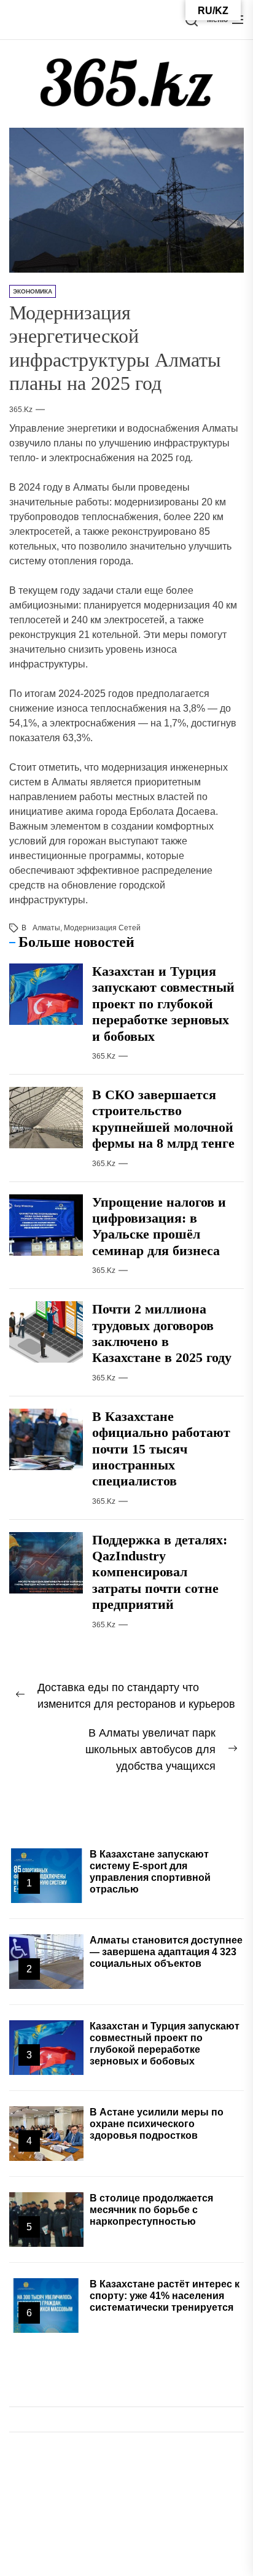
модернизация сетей (102, 928)
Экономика (33, 291)
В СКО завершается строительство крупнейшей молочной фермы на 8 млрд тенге (163, 1119)
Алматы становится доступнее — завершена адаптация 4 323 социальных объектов (166, 1952)
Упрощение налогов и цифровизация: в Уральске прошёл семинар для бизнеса (159, 1226)
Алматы (46, 928)
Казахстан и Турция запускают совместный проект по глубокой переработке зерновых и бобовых (163, 1004)
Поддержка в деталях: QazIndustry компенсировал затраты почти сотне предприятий (160, 1572)
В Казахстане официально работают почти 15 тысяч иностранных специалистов (161, 1449)
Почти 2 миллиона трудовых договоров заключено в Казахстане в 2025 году (162, 1333)
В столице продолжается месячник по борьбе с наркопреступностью (151, 2210)
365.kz (21, 410)
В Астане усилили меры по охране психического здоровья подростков (157, 2124)
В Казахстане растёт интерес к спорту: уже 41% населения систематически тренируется (165, 2296)
